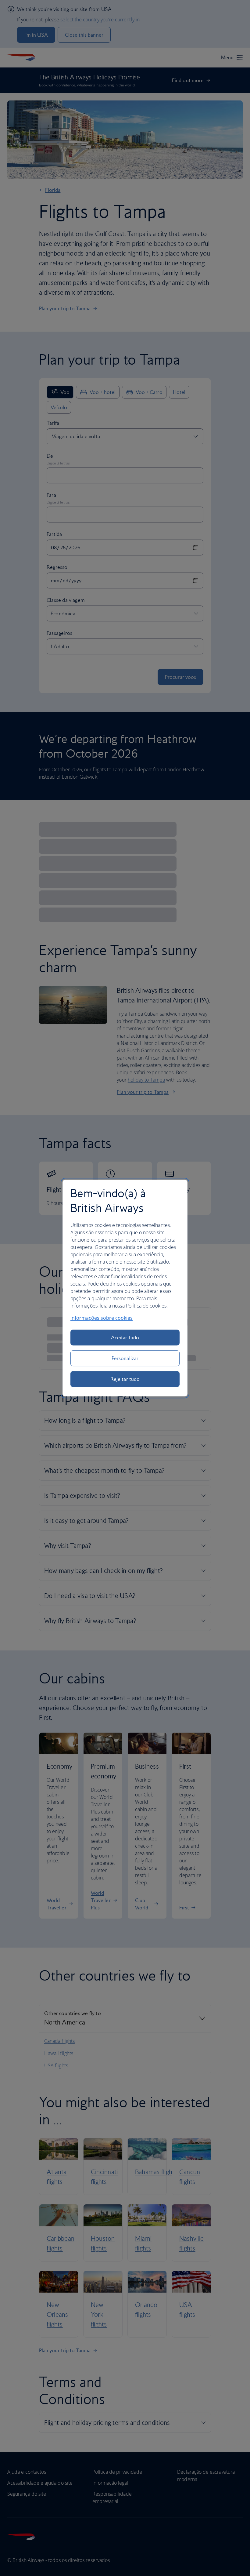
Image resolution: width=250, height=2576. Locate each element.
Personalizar (125, 1358)
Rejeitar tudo (125, 1379)
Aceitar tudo (125, 1337)
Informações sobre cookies (102, 1318)
